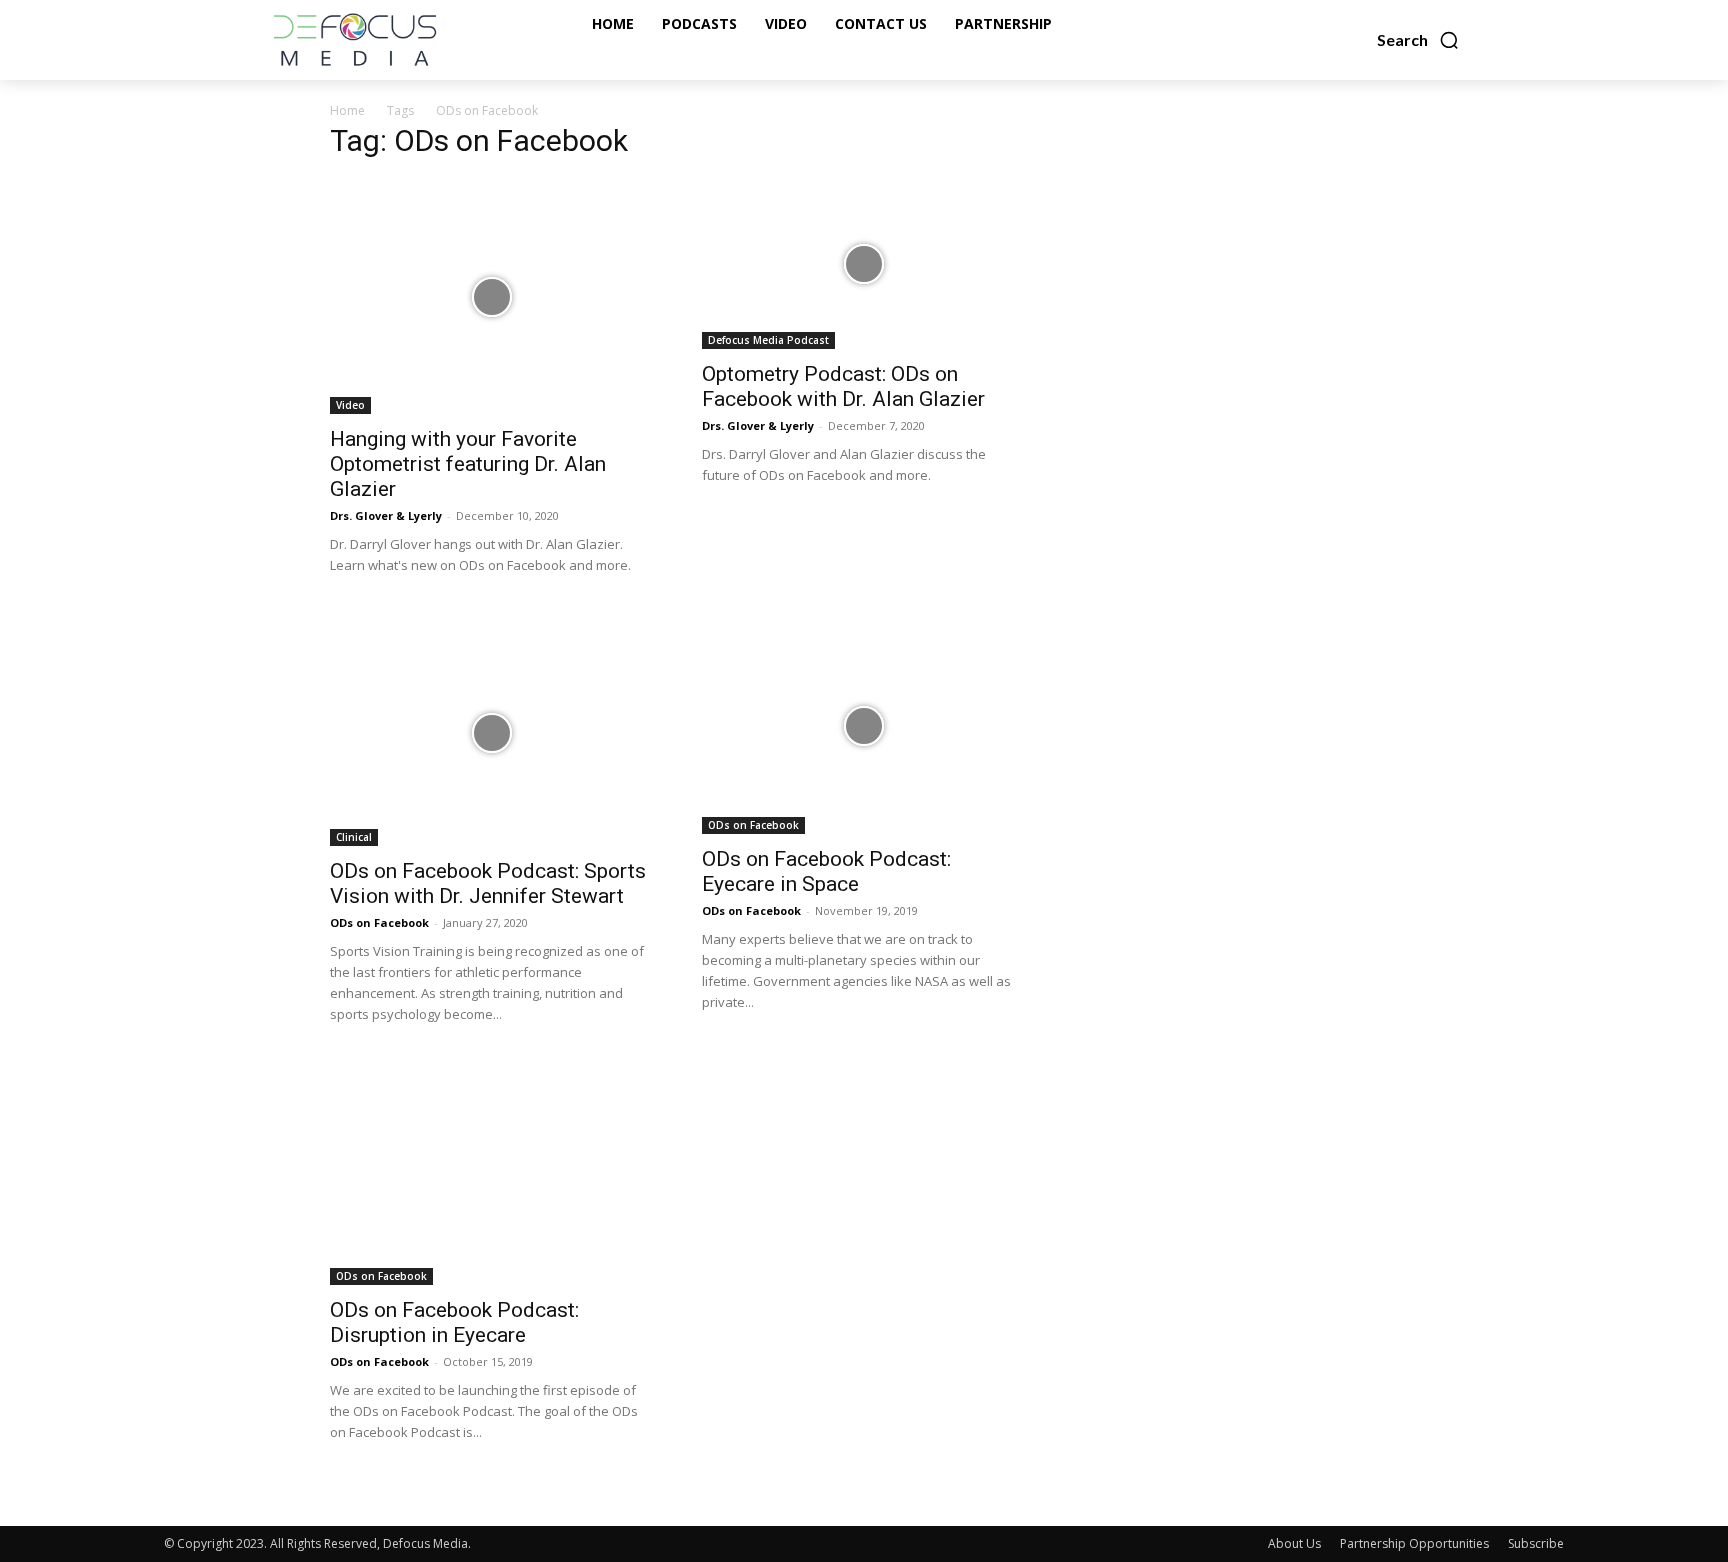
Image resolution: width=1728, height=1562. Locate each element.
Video (350, 405)
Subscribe (1536, 1543)
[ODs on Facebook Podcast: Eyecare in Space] (864, 726)
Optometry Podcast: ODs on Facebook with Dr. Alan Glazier (843, 386)
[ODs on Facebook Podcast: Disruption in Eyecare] (492, 1176)
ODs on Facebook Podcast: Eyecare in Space (826, 871)
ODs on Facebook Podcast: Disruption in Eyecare (454, 1322)
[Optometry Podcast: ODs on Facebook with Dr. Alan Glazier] (864, 264)
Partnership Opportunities (1414, 1543)
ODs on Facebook (379, 922)
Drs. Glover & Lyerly (386, 515)
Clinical (354, 837)
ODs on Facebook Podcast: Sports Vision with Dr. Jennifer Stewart (488, 883)
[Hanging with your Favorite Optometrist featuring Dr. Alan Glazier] (492, 296)
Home (347, 110)
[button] (1418, 40)
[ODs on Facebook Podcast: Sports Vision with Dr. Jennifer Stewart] (492, 732)
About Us (1294, 1543)
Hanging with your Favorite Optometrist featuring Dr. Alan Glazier (468, 464)
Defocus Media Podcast (768, 340)
